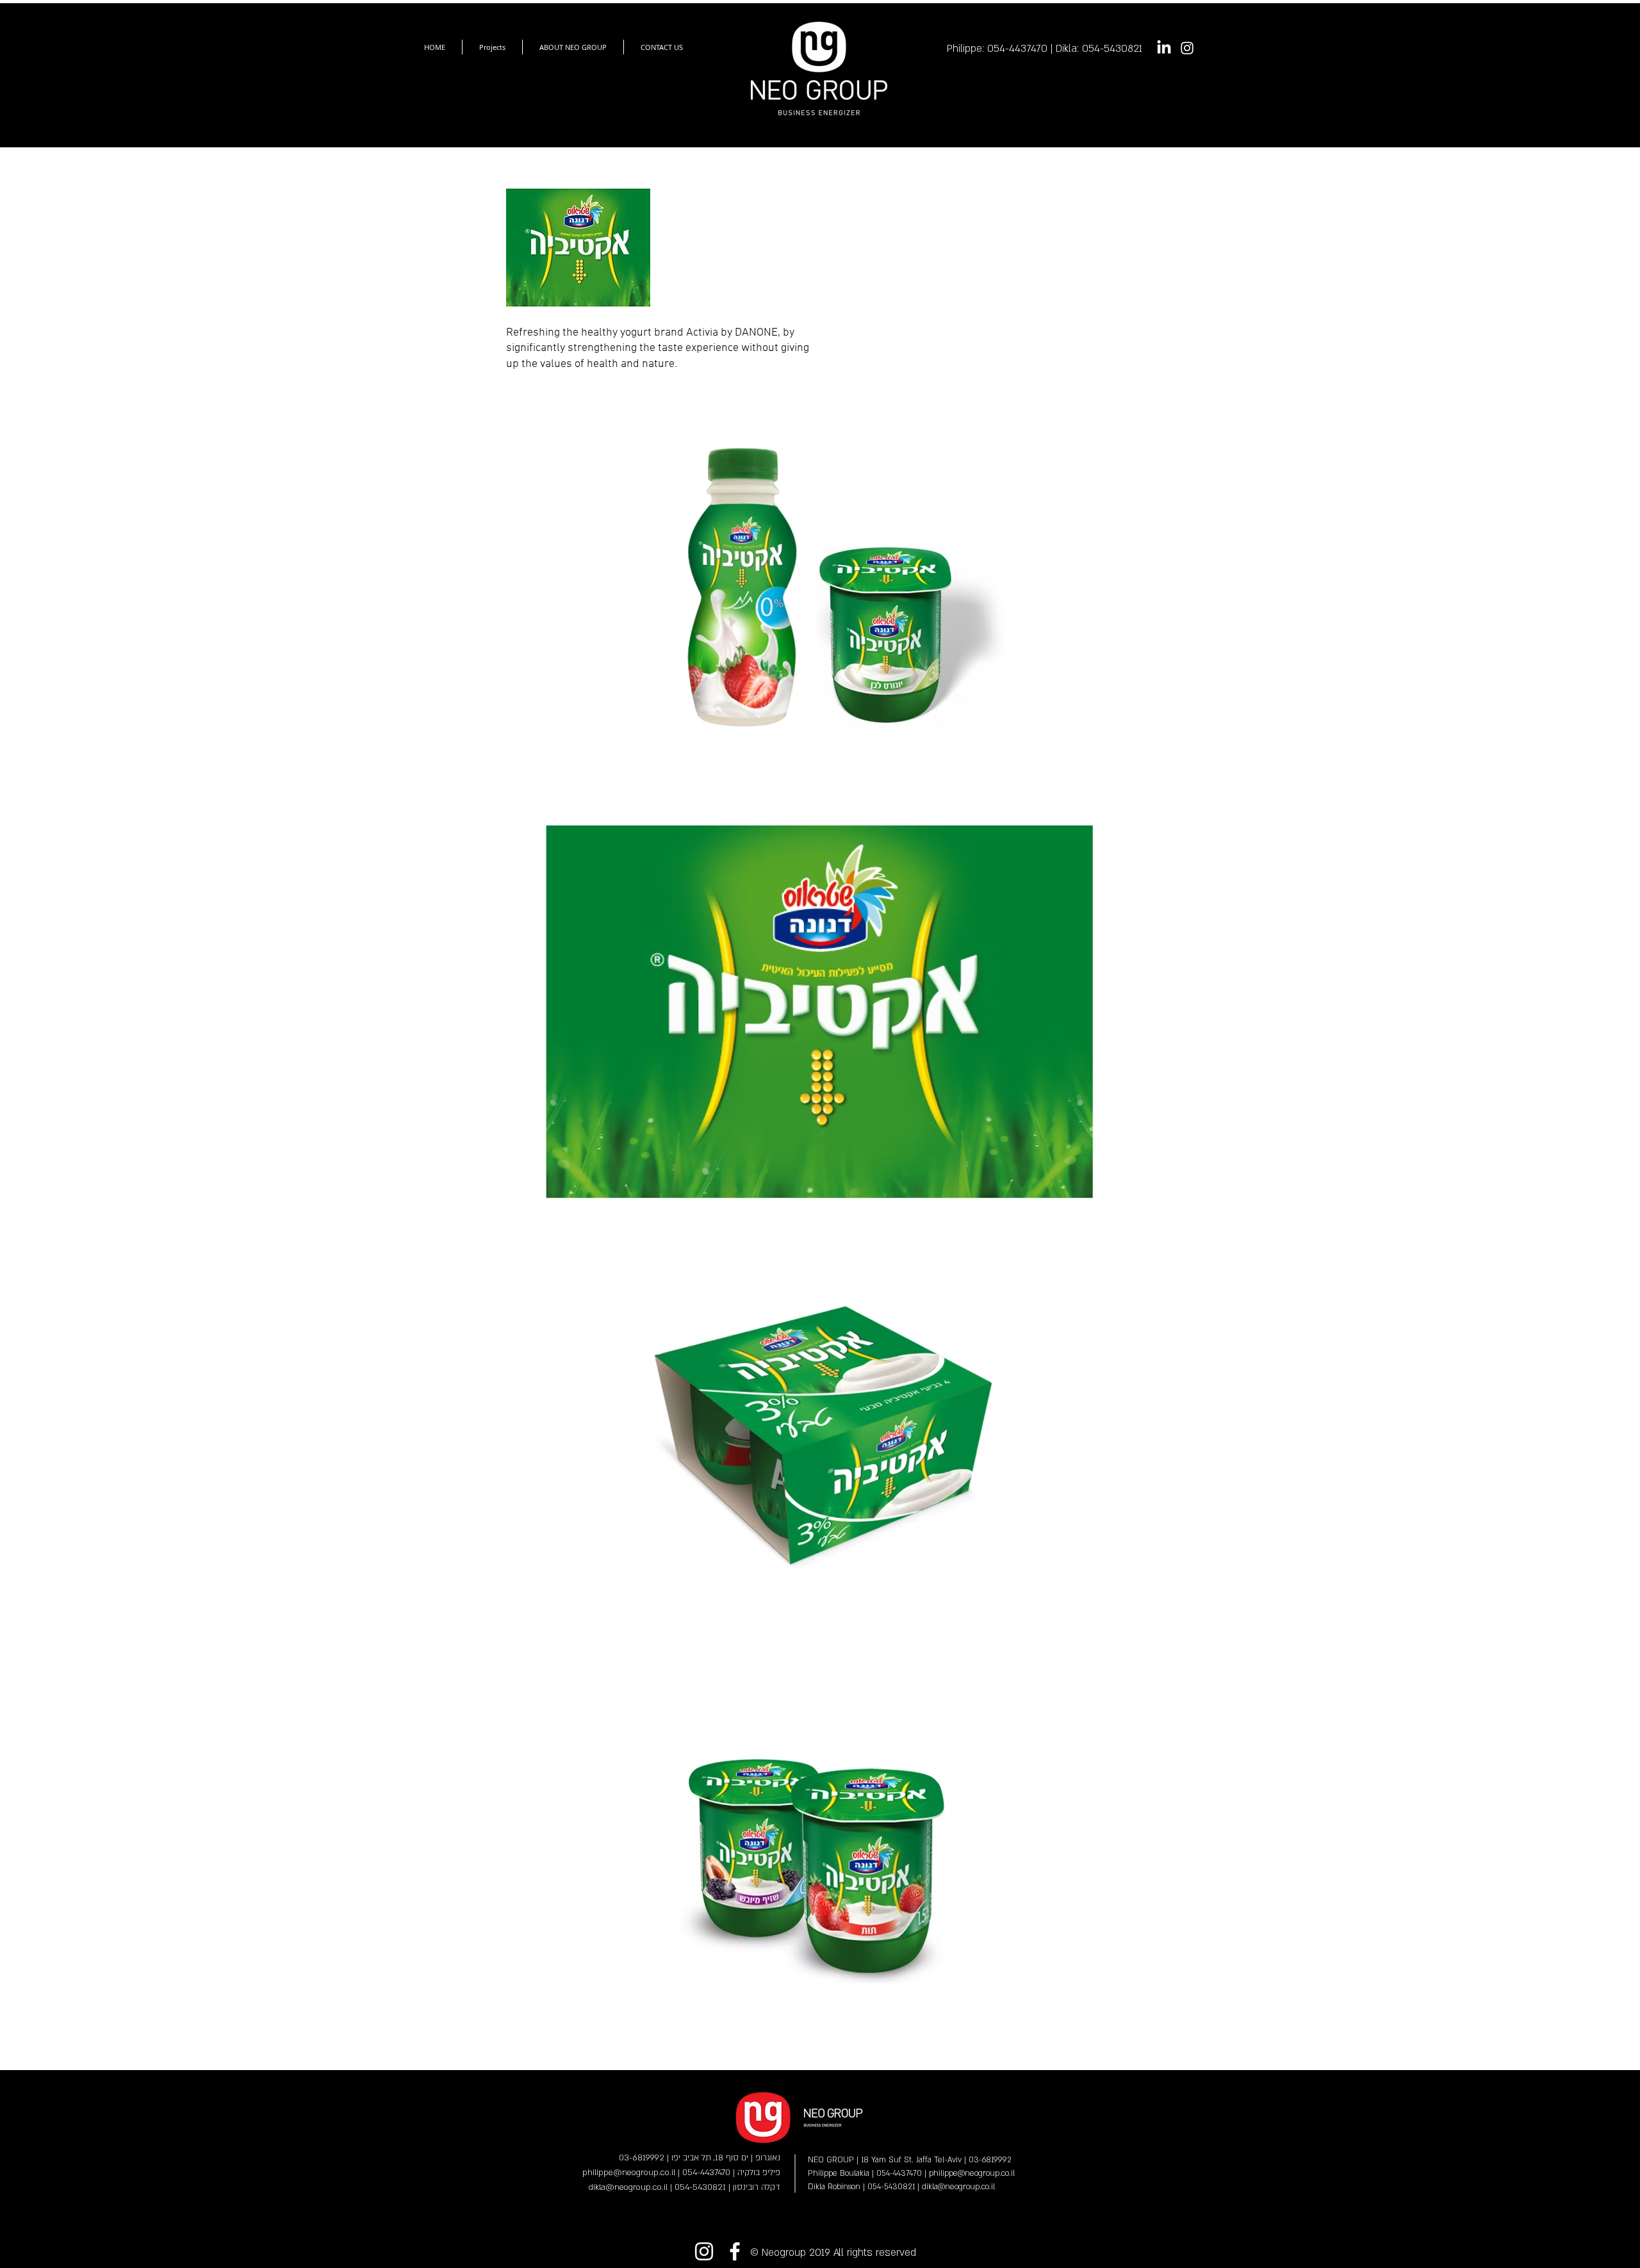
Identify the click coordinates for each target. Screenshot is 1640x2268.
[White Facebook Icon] (735, 2251)
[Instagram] (1187, 48)
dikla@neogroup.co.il (958, 2187)
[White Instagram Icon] (704, 2251)
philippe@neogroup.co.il (972, 2173)
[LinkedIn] (1164, 48)
